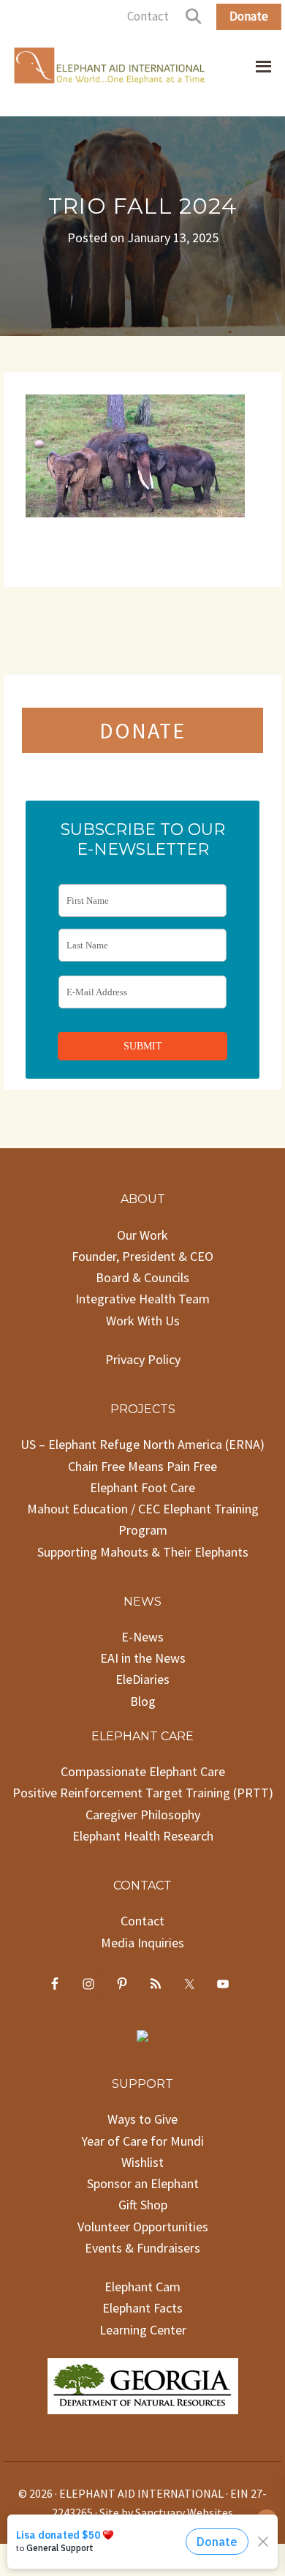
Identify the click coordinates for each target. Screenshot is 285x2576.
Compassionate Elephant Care (143, 1771)
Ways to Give (142, 2119)
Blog (143, 1701)
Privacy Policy (143, 1359)
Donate (249, 16)
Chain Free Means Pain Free (142, 1466)
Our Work (142, 1235)
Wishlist (142, 2162)
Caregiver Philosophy (143, 1815)
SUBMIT (143, 1046)
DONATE (142, 730)
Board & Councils (142, 1277)
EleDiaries (142, 1679)
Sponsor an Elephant (143, 2183)
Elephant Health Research (143, 1836)
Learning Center (143, 2330)
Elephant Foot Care (142, 1487)
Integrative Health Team (142, 1299)
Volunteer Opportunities (143, 2227)
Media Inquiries (142, 1943)
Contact (148, 16)
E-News (142, 1637)
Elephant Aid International (110, 69)
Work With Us (143, 1321)
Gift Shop (143, 2205)
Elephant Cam (142, 2287)
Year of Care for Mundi (142, 2141)
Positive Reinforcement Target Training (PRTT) (143, 1793)
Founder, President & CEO (142, 1256)
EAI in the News (143, 1658)
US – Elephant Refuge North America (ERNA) (142, 1444)
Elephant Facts (142, 2308)
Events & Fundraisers (142, 2248)
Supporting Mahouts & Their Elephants (143, 1552)
